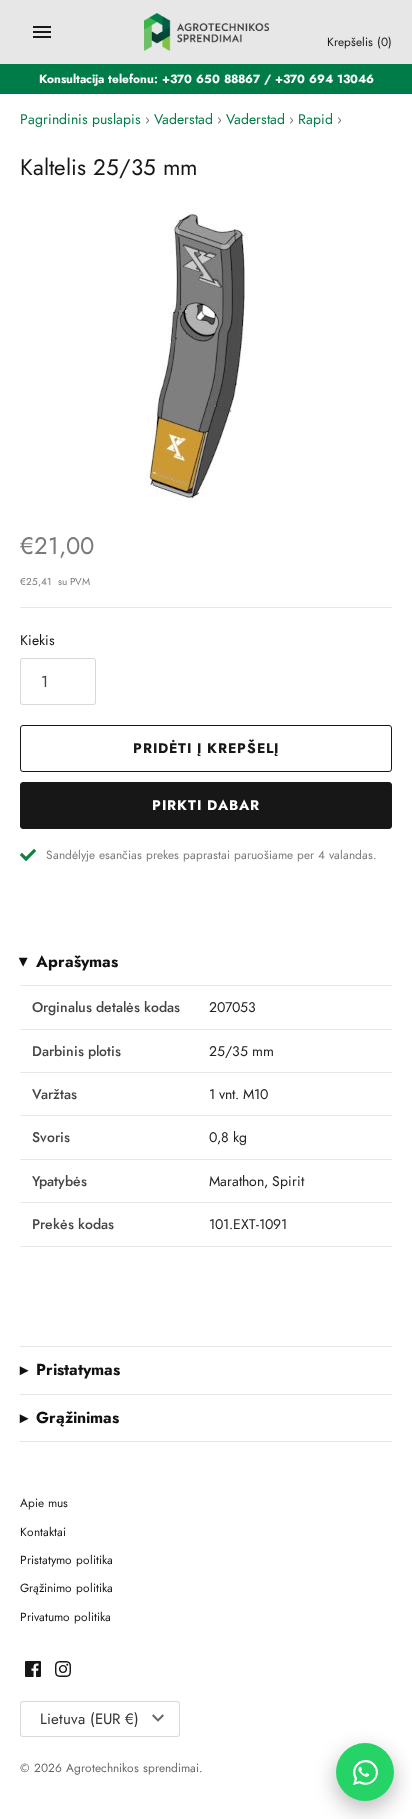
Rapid (315, 119)
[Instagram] (63, 1670)
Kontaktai (43, 1531)
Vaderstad (183, 119)
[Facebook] (33, 1670)
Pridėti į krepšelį (206, 748)
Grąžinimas (77, 1418)
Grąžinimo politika (66, 1587)
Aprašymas (77, 962)
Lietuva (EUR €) (89, 1719)
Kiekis (37, 640)
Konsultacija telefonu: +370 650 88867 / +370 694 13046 (206, 78)
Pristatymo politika (66, 1559)
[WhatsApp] (365, 1772)
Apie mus (44, 1502)
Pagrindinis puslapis (80, 119)
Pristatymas (78, 1370)
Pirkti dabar (206, 805)
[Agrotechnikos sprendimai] (206, 32)
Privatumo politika (65, 1616)
